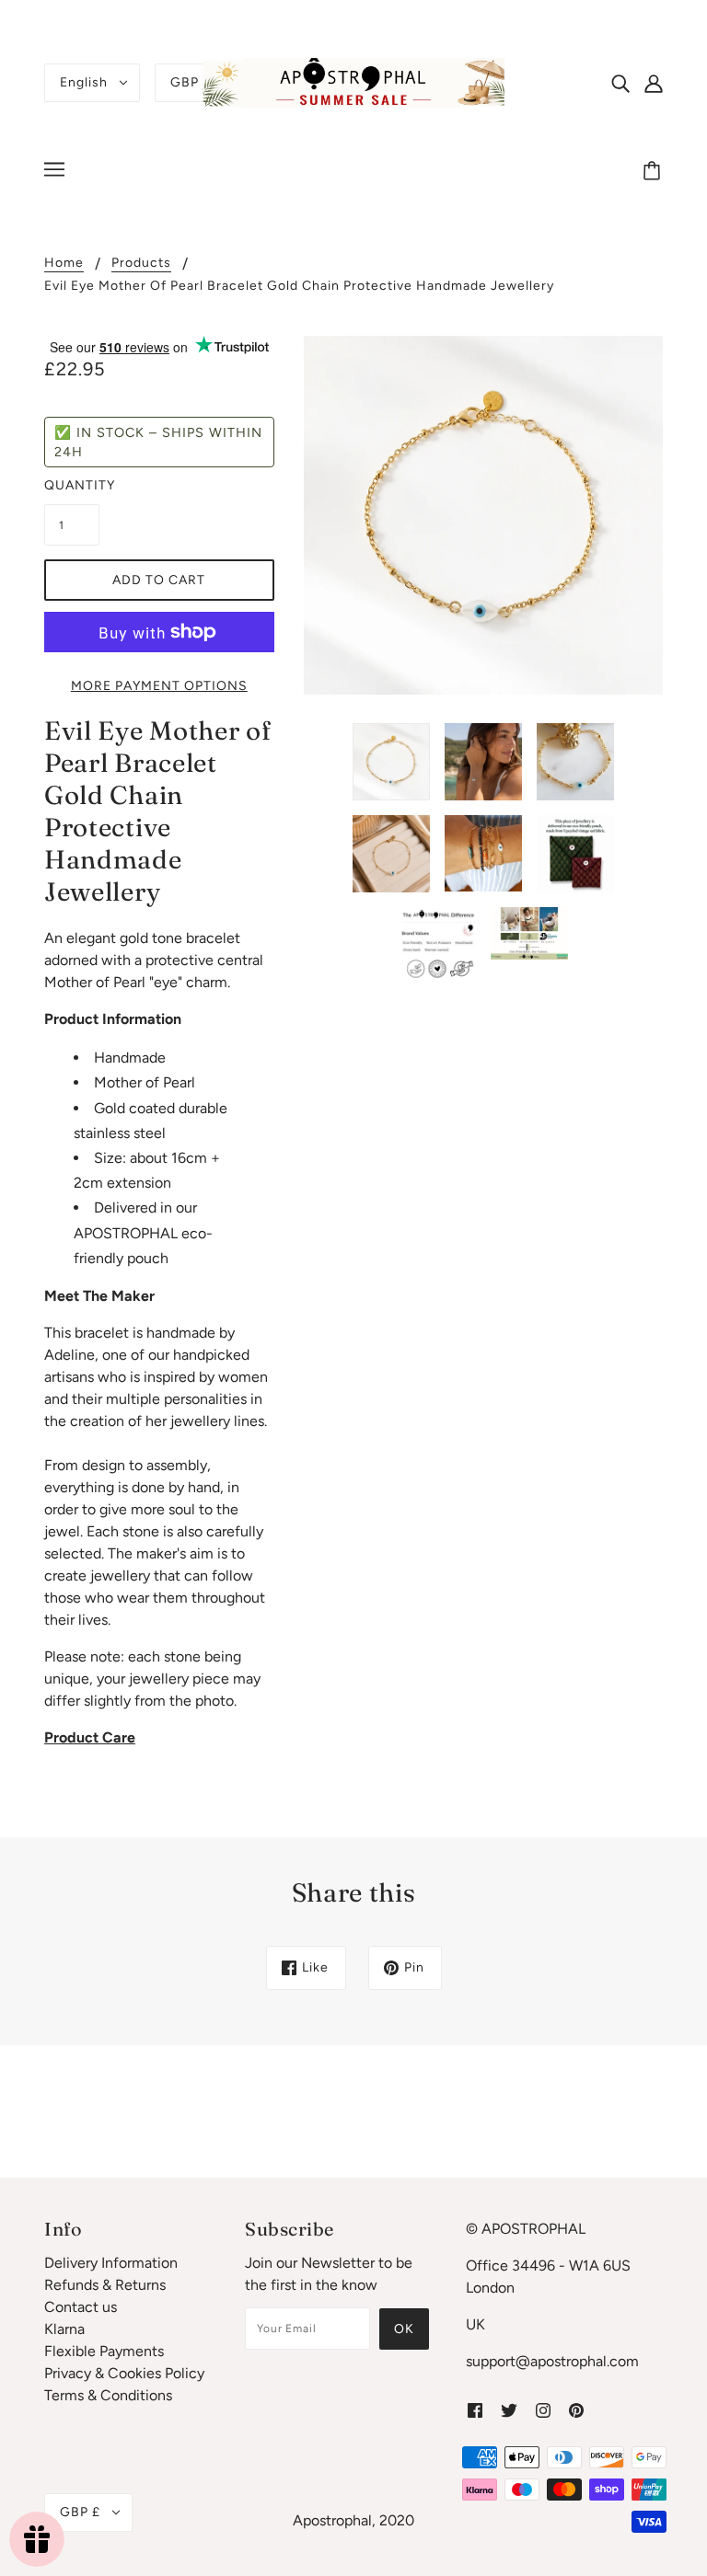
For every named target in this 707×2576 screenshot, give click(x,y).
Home (64, 264)
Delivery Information (111, 2263)
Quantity (72, 485)
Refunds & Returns (105, 2285)
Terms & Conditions (108, 2395)
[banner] (353, 81)
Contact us (81, 2307)
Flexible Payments (104, 2351)
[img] (620, 83)
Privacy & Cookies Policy (124, 2373)
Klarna (64, 2329)
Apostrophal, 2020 (353, 2520)
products (141, 264)
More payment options (159, 686)
